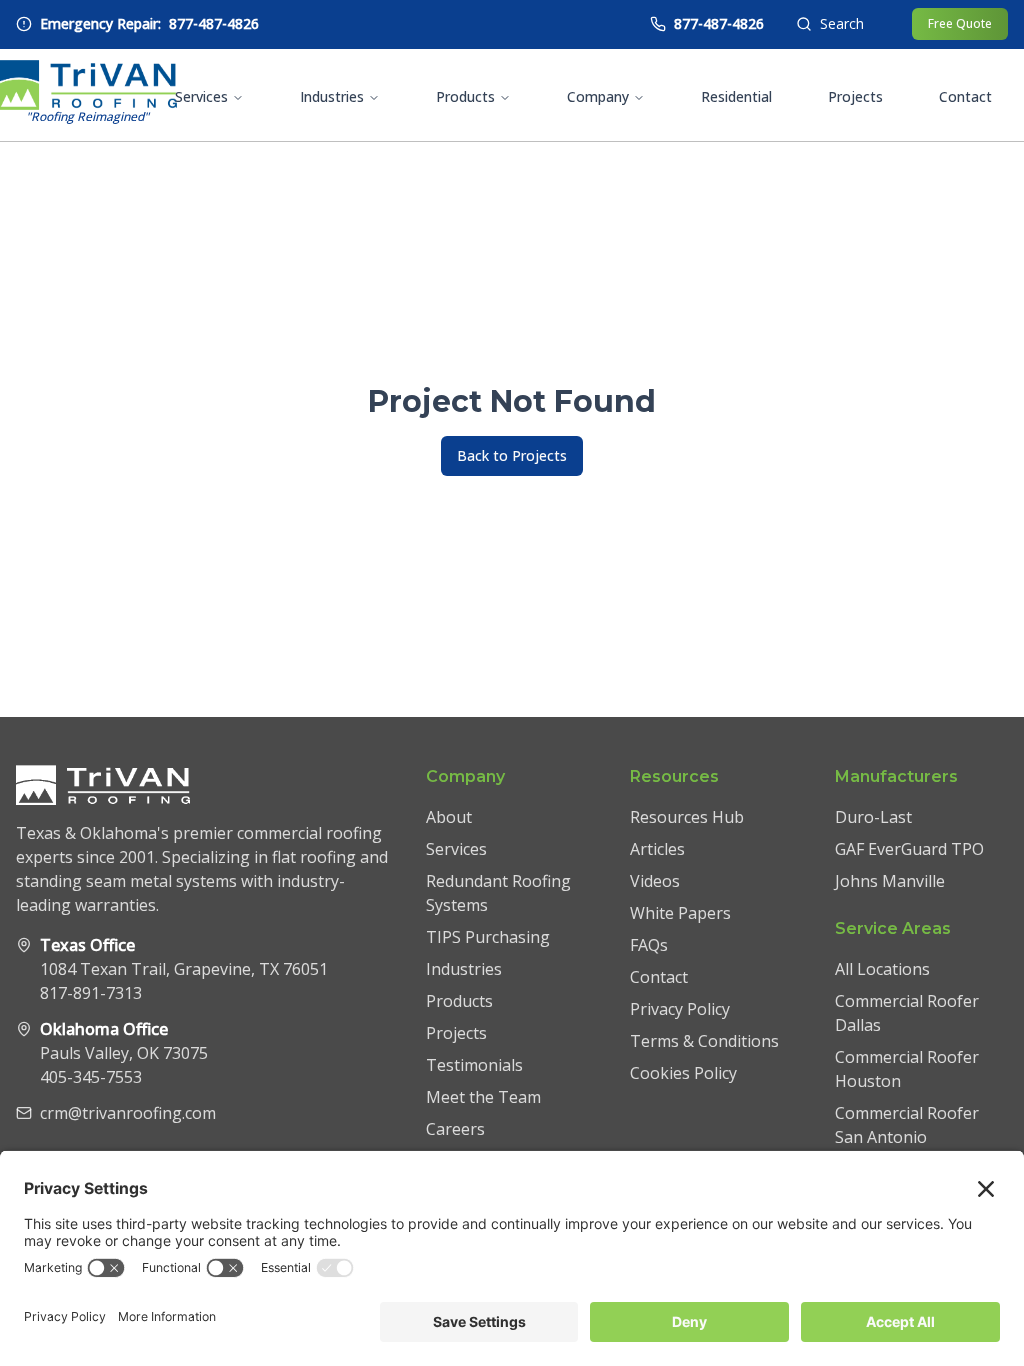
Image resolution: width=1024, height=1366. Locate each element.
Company (598, 96)
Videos (655, 881)
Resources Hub (687, 817)
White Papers (680, 913)
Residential (736, 96)
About (449, 817)
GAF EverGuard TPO (909, 849)
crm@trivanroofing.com (128, 1113)
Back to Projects (512, 455)
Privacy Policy (680, 1009)
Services (201, 96)
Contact (965, 96)
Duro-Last (873, 817)
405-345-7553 (91, 1077)
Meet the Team (483, 1097)
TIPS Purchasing (488, 937)
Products (465, 96)
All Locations (882, 969)
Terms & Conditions (704, 1041)
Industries (332, 96)
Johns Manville (890, 881)
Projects (855, 96)
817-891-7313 (91, 993)
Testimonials (474, 1065)
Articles (657, 849)
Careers (455, 1129)
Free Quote (960, 23)
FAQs (649, 945)
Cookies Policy (683, 1073)
